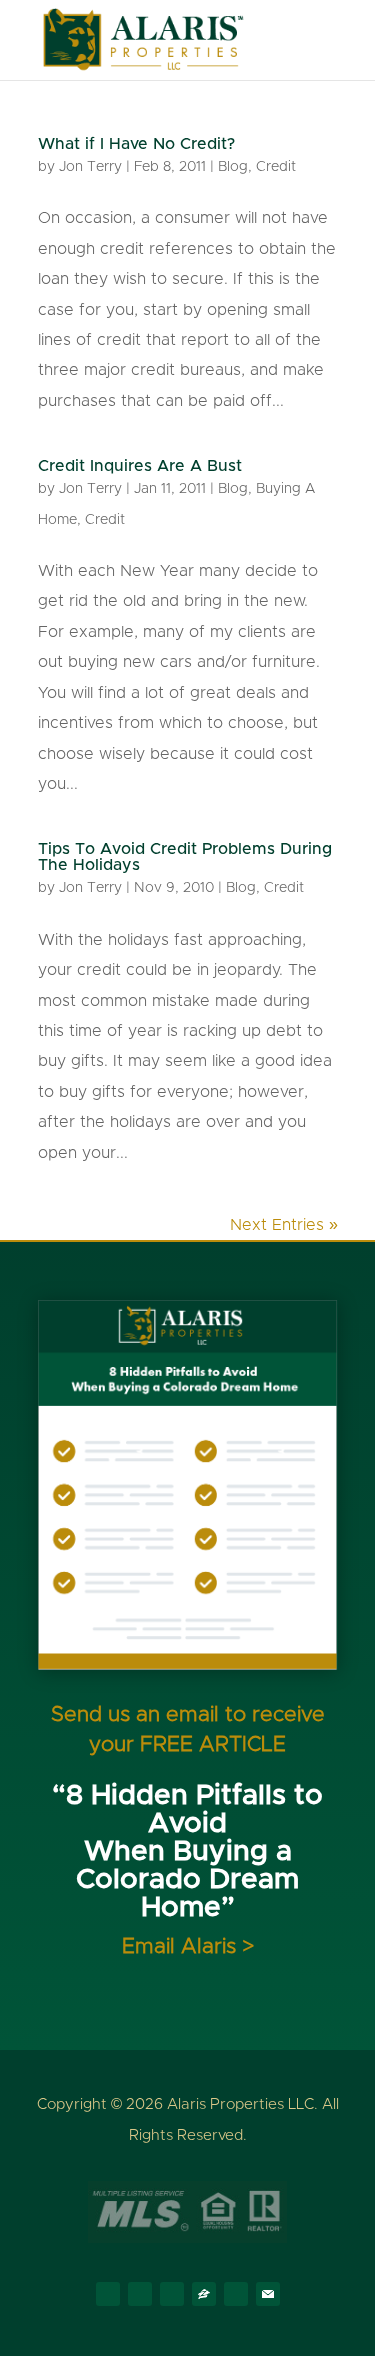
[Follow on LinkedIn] (172, 2294)
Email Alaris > (188, 1946)
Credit (276, 167)
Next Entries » (284, 1225)
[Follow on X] (140, 2294)
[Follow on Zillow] (204, 2294)
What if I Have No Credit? (136, 144)
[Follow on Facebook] (108, 2294)
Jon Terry (90, 167)
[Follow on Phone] (236, 2294)
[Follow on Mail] (268, 2294)
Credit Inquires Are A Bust (140, 466)
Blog (233, 167)
